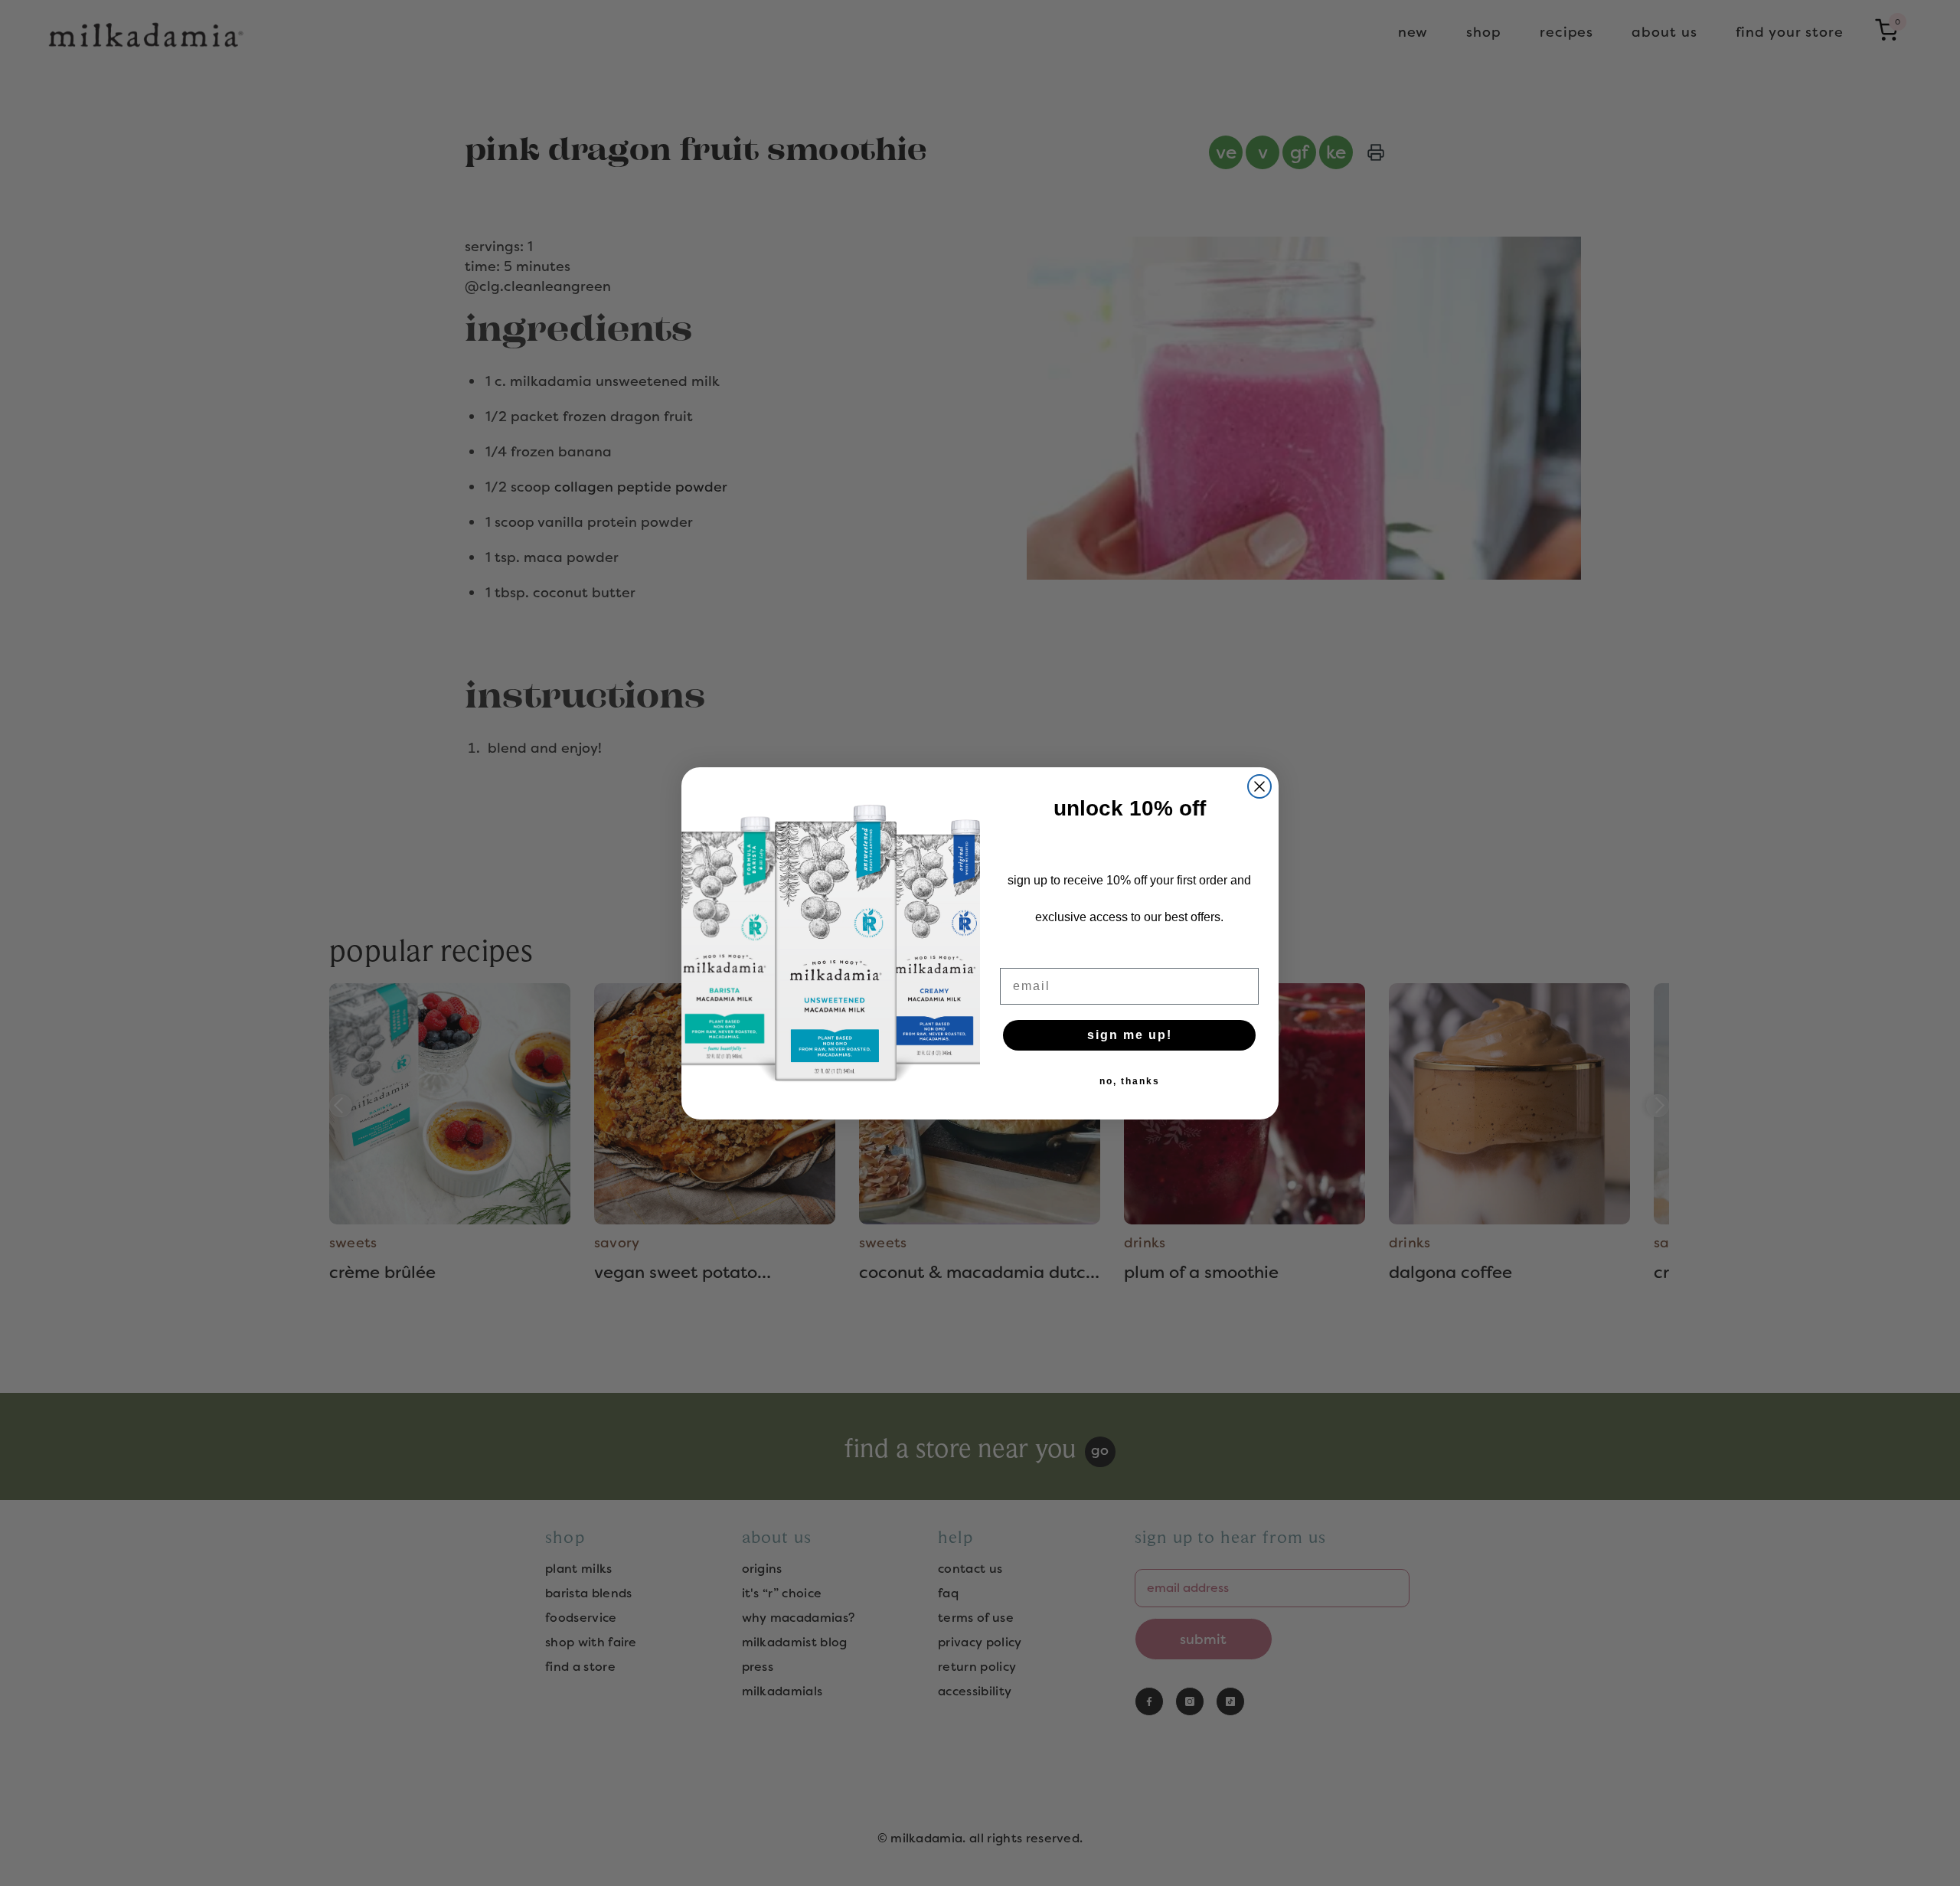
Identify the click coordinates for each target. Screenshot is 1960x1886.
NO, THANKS (1130, 1081)
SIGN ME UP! (1130, 1035)
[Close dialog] (1259, 786)
